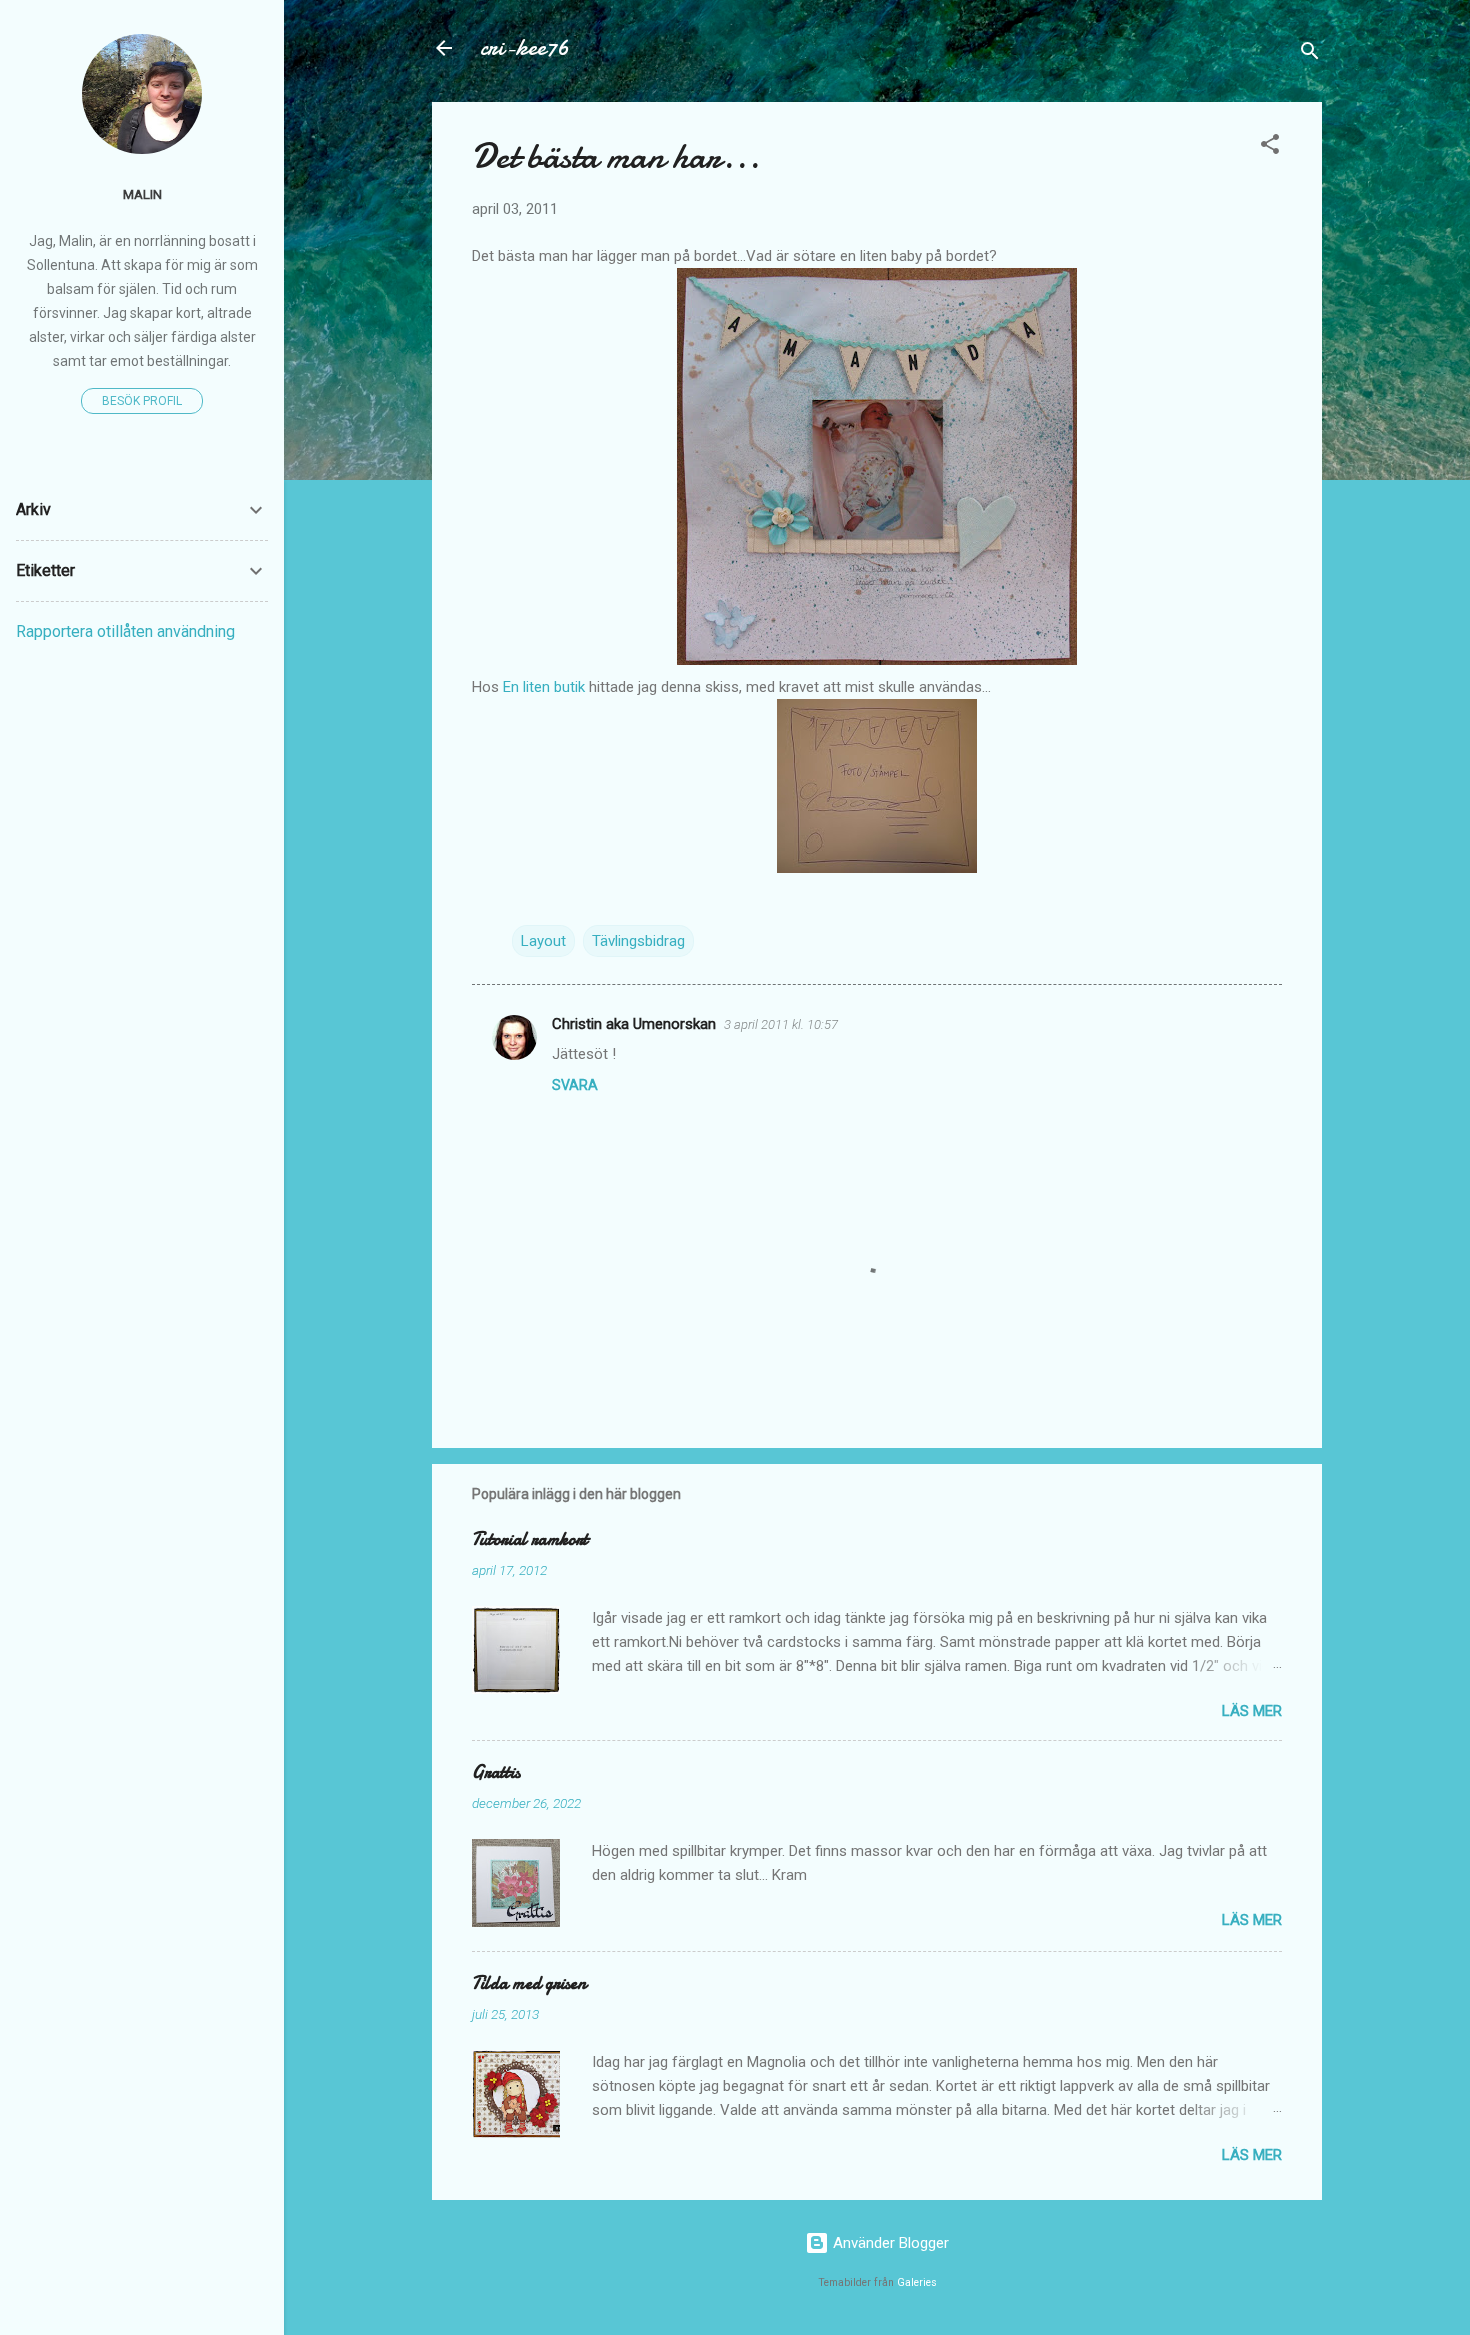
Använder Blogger (889, 2243)
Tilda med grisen (529, 1983)
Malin (142, 194)
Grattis (496, 1772)
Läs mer (1252, 1711)
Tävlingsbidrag (638, 941)
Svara (575, 1085)
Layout (543, 941)
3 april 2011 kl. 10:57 (781, 1024)
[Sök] (1310, 54)
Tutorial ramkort (530, 1539)
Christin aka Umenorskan (634, 1024)
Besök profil (142, 401)
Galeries (917, 2282)
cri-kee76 (524, 47)
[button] (1270, 147)
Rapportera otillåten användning (125, 631)
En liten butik (546, 687)
